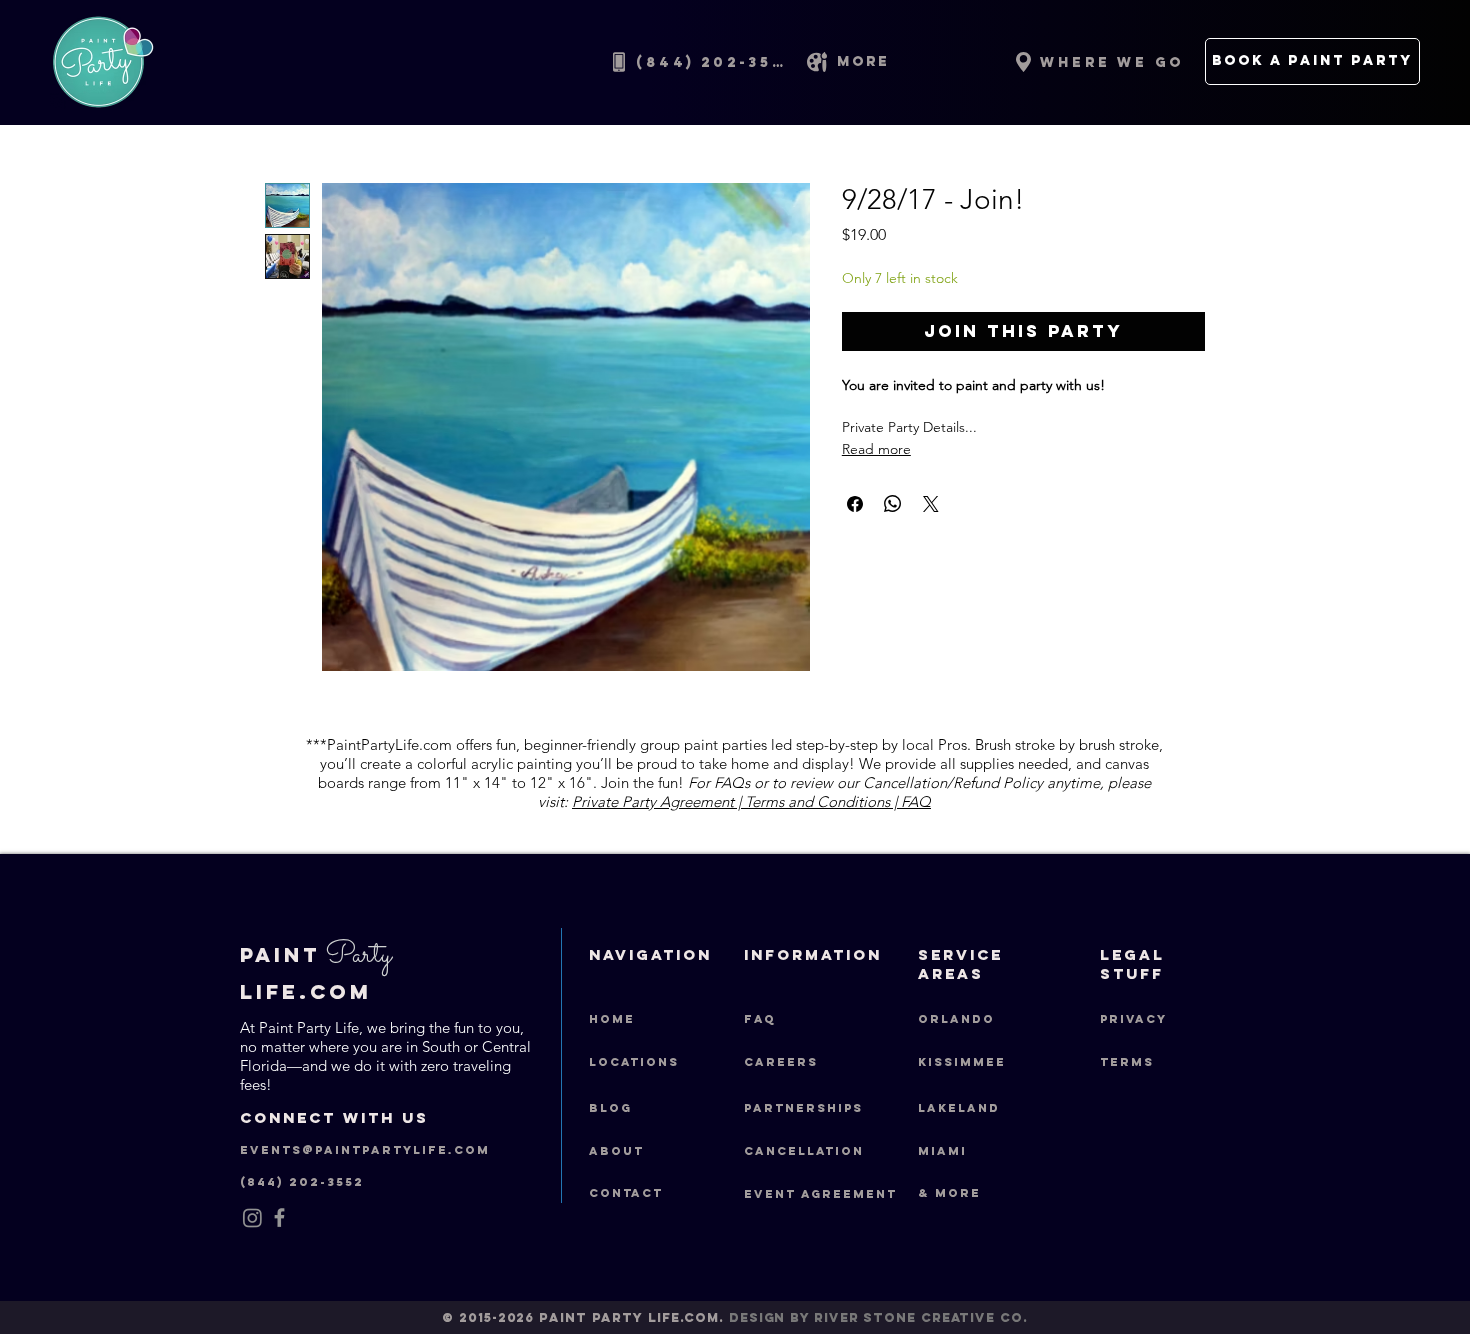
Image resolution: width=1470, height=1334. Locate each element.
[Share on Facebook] (855, 504)
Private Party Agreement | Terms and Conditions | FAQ (751, 801)
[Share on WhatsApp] (893, 504)
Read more (876, 449)
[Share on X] (931, 504)
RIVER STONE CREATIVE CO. (921, 1317)
